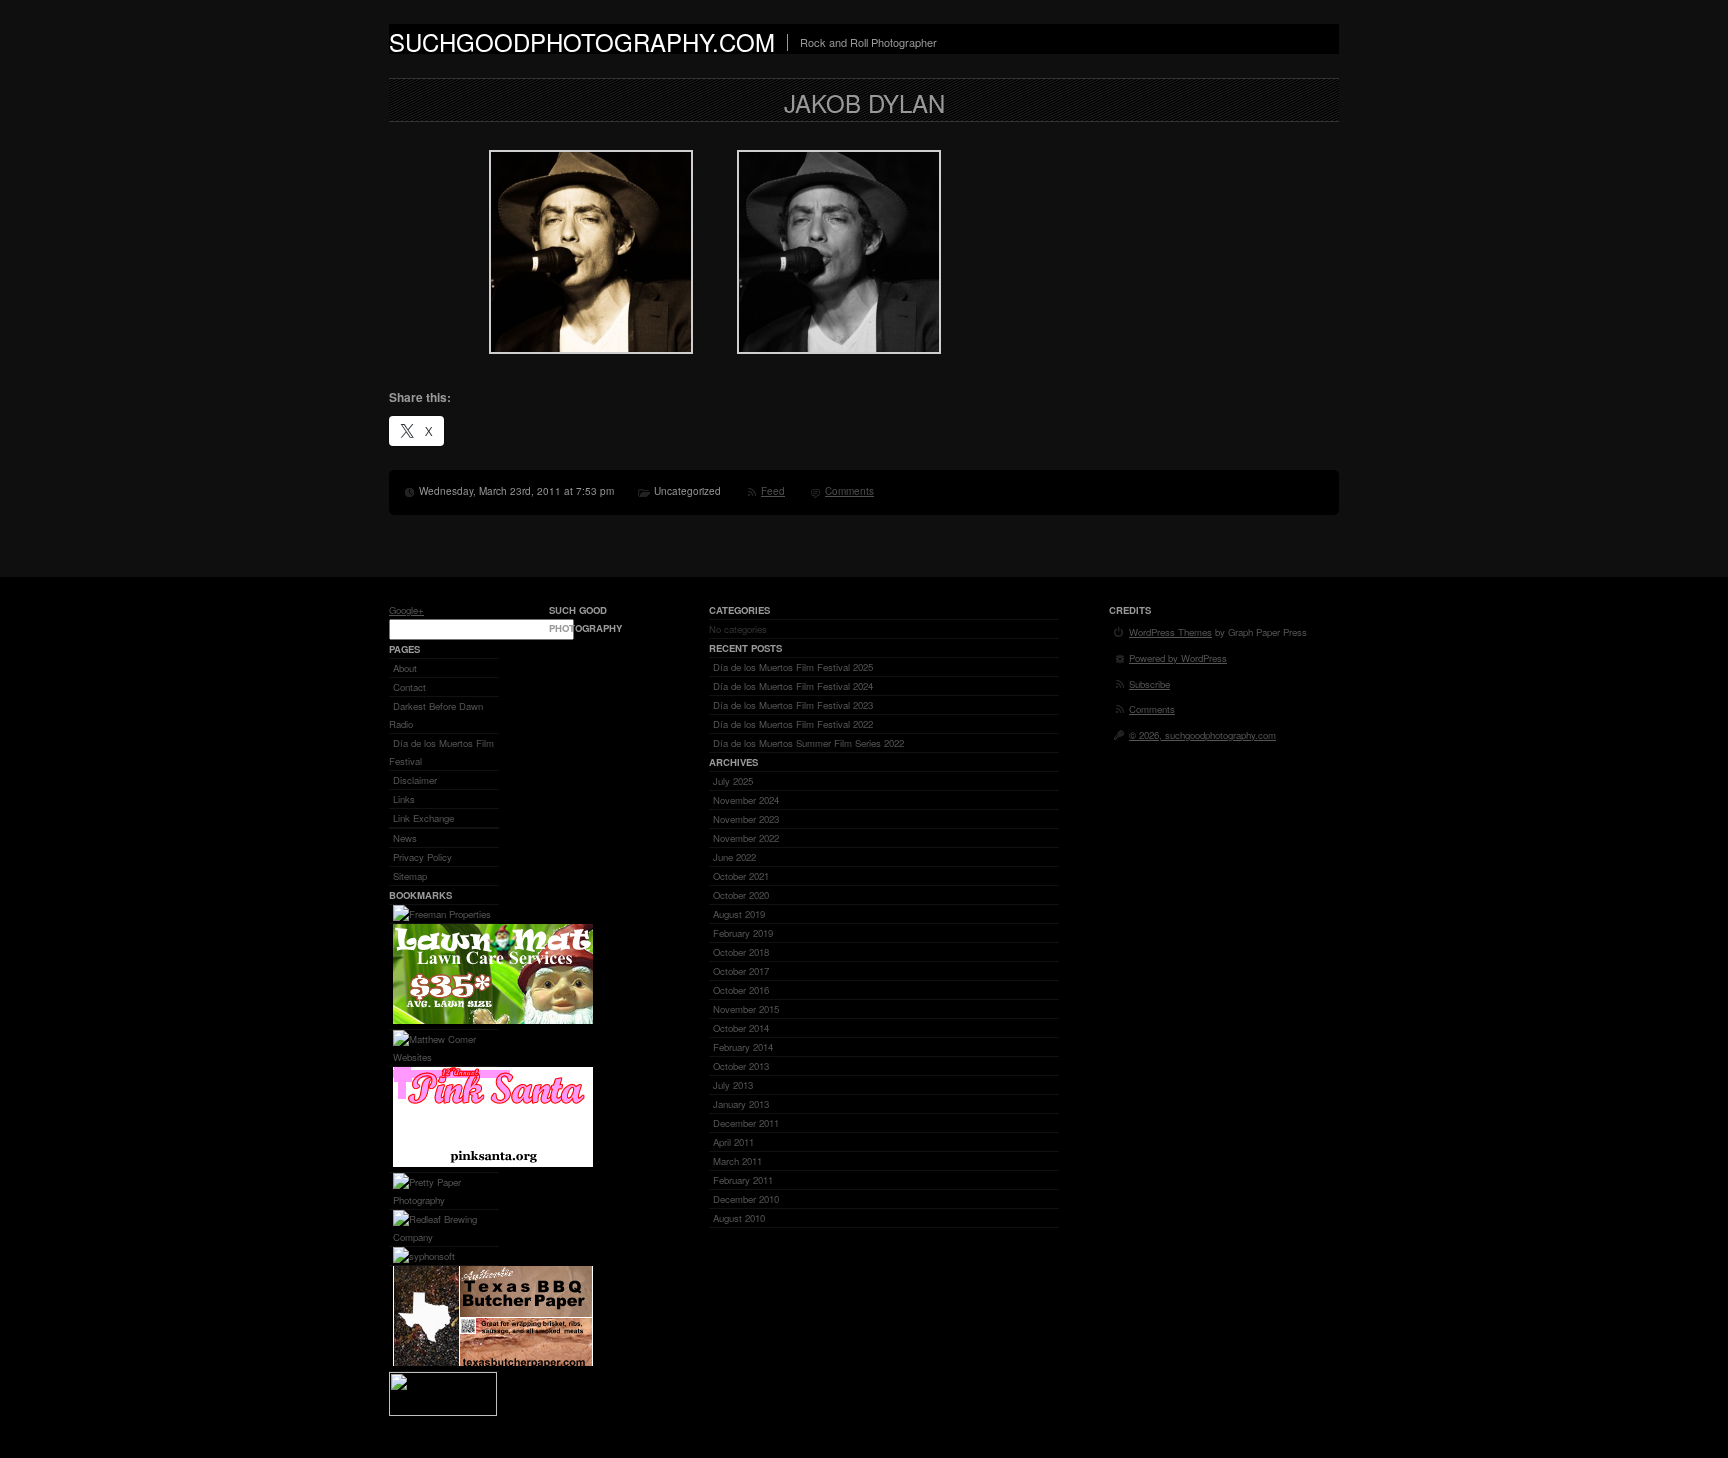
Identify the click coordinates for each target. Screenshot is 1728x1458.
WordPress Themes (1170, 632)
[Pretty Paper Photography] (448, 1200)
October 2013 (741, 1066)
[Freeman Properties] (442, 914)
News (405, 838)
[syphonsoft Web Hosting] (424, 1256)
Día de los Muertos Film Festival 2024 (793, 686)
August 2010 (739, 1218)
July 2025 (733, 781)
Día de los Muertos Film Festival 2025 (793, 667)
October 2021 (741, 876)
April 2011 (733, 1142)
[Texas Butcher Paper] (493, 1362)
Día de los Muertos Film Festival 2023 (793, 705)
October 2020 (741, 895)
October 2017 (741, 971)
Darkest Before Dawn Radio (436, 715)
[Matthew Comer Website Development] (448, 1057)
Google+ (406, 610)
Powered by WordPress (1178, 658)
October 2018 (741, 952)
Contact (409, 687)
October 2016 (741, 990)
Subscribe (1149, 684)
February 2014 (743, 1047)
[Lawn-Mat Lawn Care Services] (493, 1020)
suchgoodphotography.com (582, 41)
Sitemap (410, 876)
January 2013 (741, 1104)
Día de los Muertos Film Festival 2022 (793, 724)
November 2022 (746, 838)
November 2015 (746, 1009)
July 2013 (733, 1085)
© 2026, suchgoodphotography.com (1202, 735)
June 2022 (734, 857)
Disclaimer (415, 780)
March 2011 (737, 1161)
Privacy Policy (422, 857)
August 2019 (739, 914)
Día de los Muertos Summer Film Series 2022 (808, 743)
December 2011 (746, 1123)
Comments (849, 491)
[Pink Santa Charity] (493, 1163)
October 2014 (741, 1028)
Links (404, 799)
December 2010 (746, 1199)
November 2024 (746, 800)
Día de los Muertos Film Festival (441, 752)
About (405, 668)
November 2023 (746, 819)
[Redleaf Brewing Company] (448, 1237)
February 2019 (743, 933)
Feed (773, 491)
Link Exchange (423, 818)
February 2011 (743, 1180)
